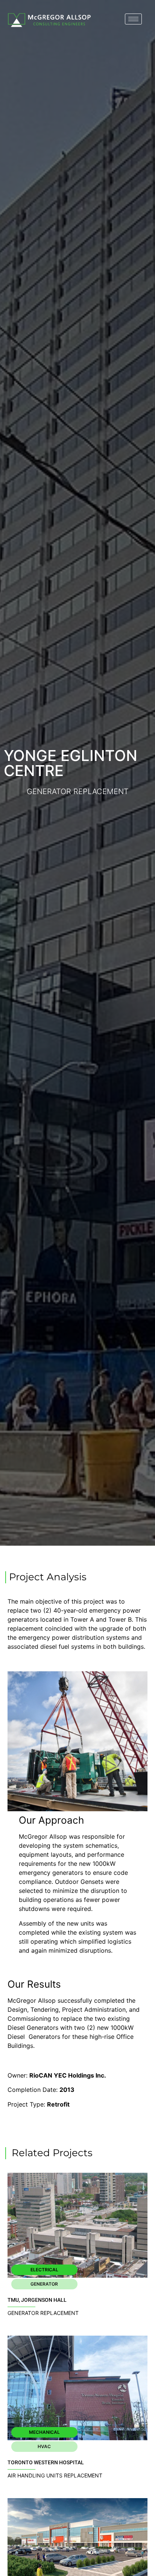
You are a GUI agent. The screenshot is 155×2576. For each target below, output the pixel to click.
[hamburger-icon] (133, 19)
